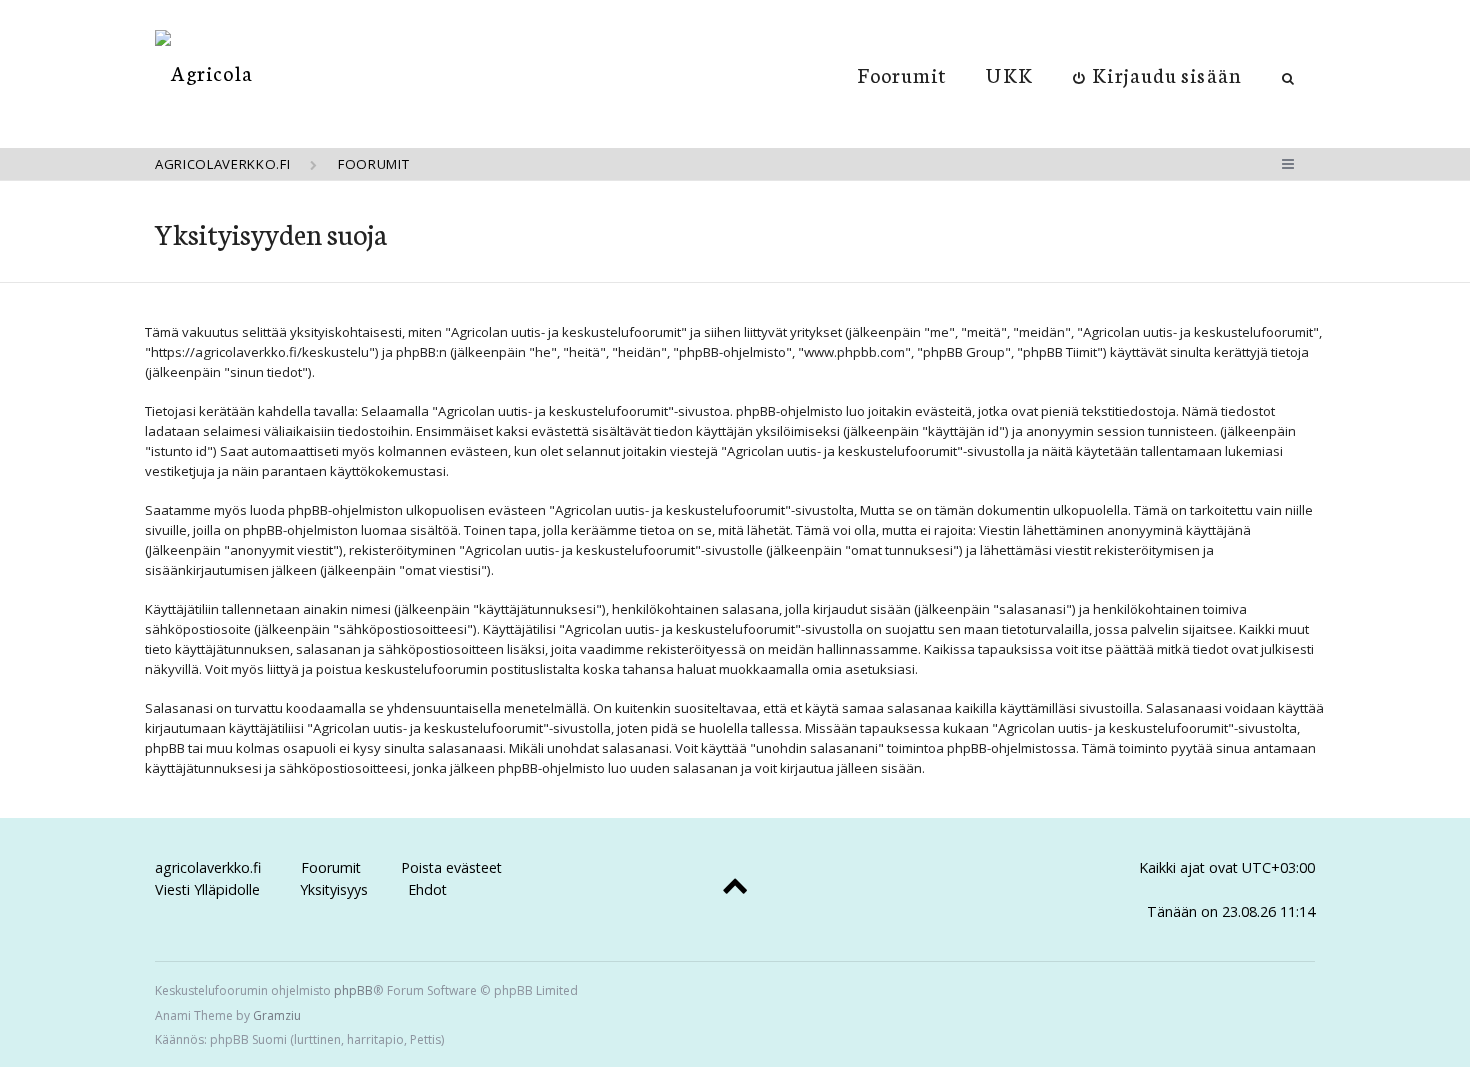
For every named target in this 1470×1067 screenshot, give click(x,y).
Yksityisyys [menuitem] (334, 889)
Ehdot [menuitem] (427, 889)
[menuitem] (1157, 74)
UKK (1009, 74)
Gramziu (277, 1015)
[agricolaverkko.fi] (204, 72)
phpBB (353, 990)
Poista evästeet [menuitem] (451, 867)
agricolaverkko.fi (208, 867)
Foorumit (902, 74)
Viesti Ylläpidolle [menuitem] (207, 889)
